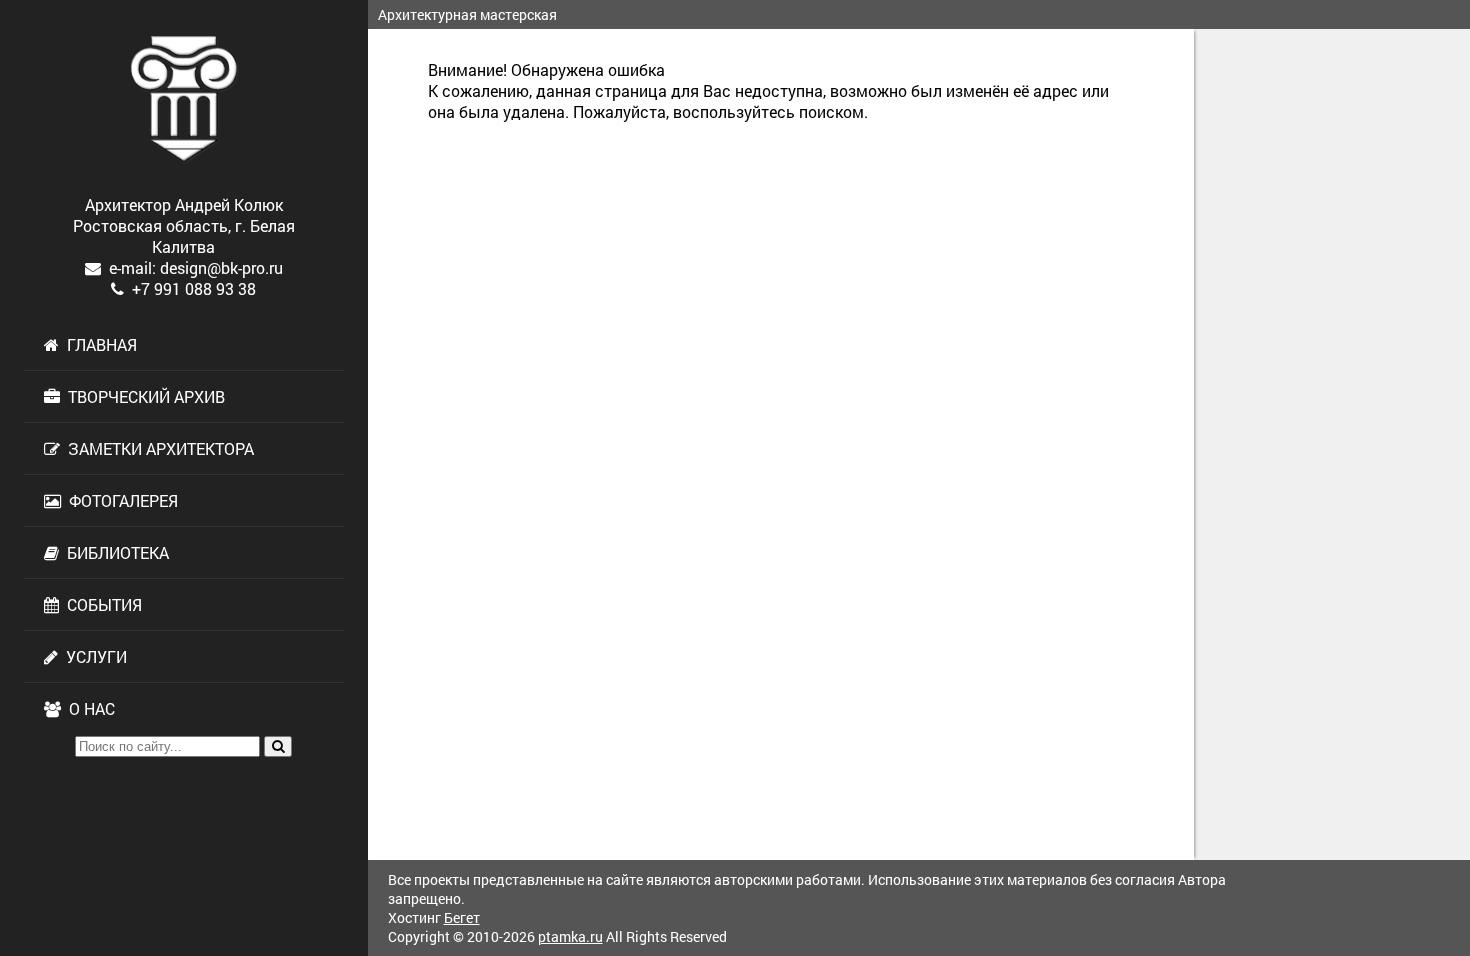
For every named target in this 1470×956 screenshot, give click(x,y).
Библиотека (114, 552)
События (100, 604)
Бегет (462, 917)
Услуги (92, 656)
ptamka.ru (570, 936)
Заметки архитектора (157, 448)
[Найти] (278, 746)
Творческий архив (142, 396)
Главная (98, 344)
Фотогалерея (119, 500)
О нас (88, 708)
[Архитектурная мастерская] (184, 99)
